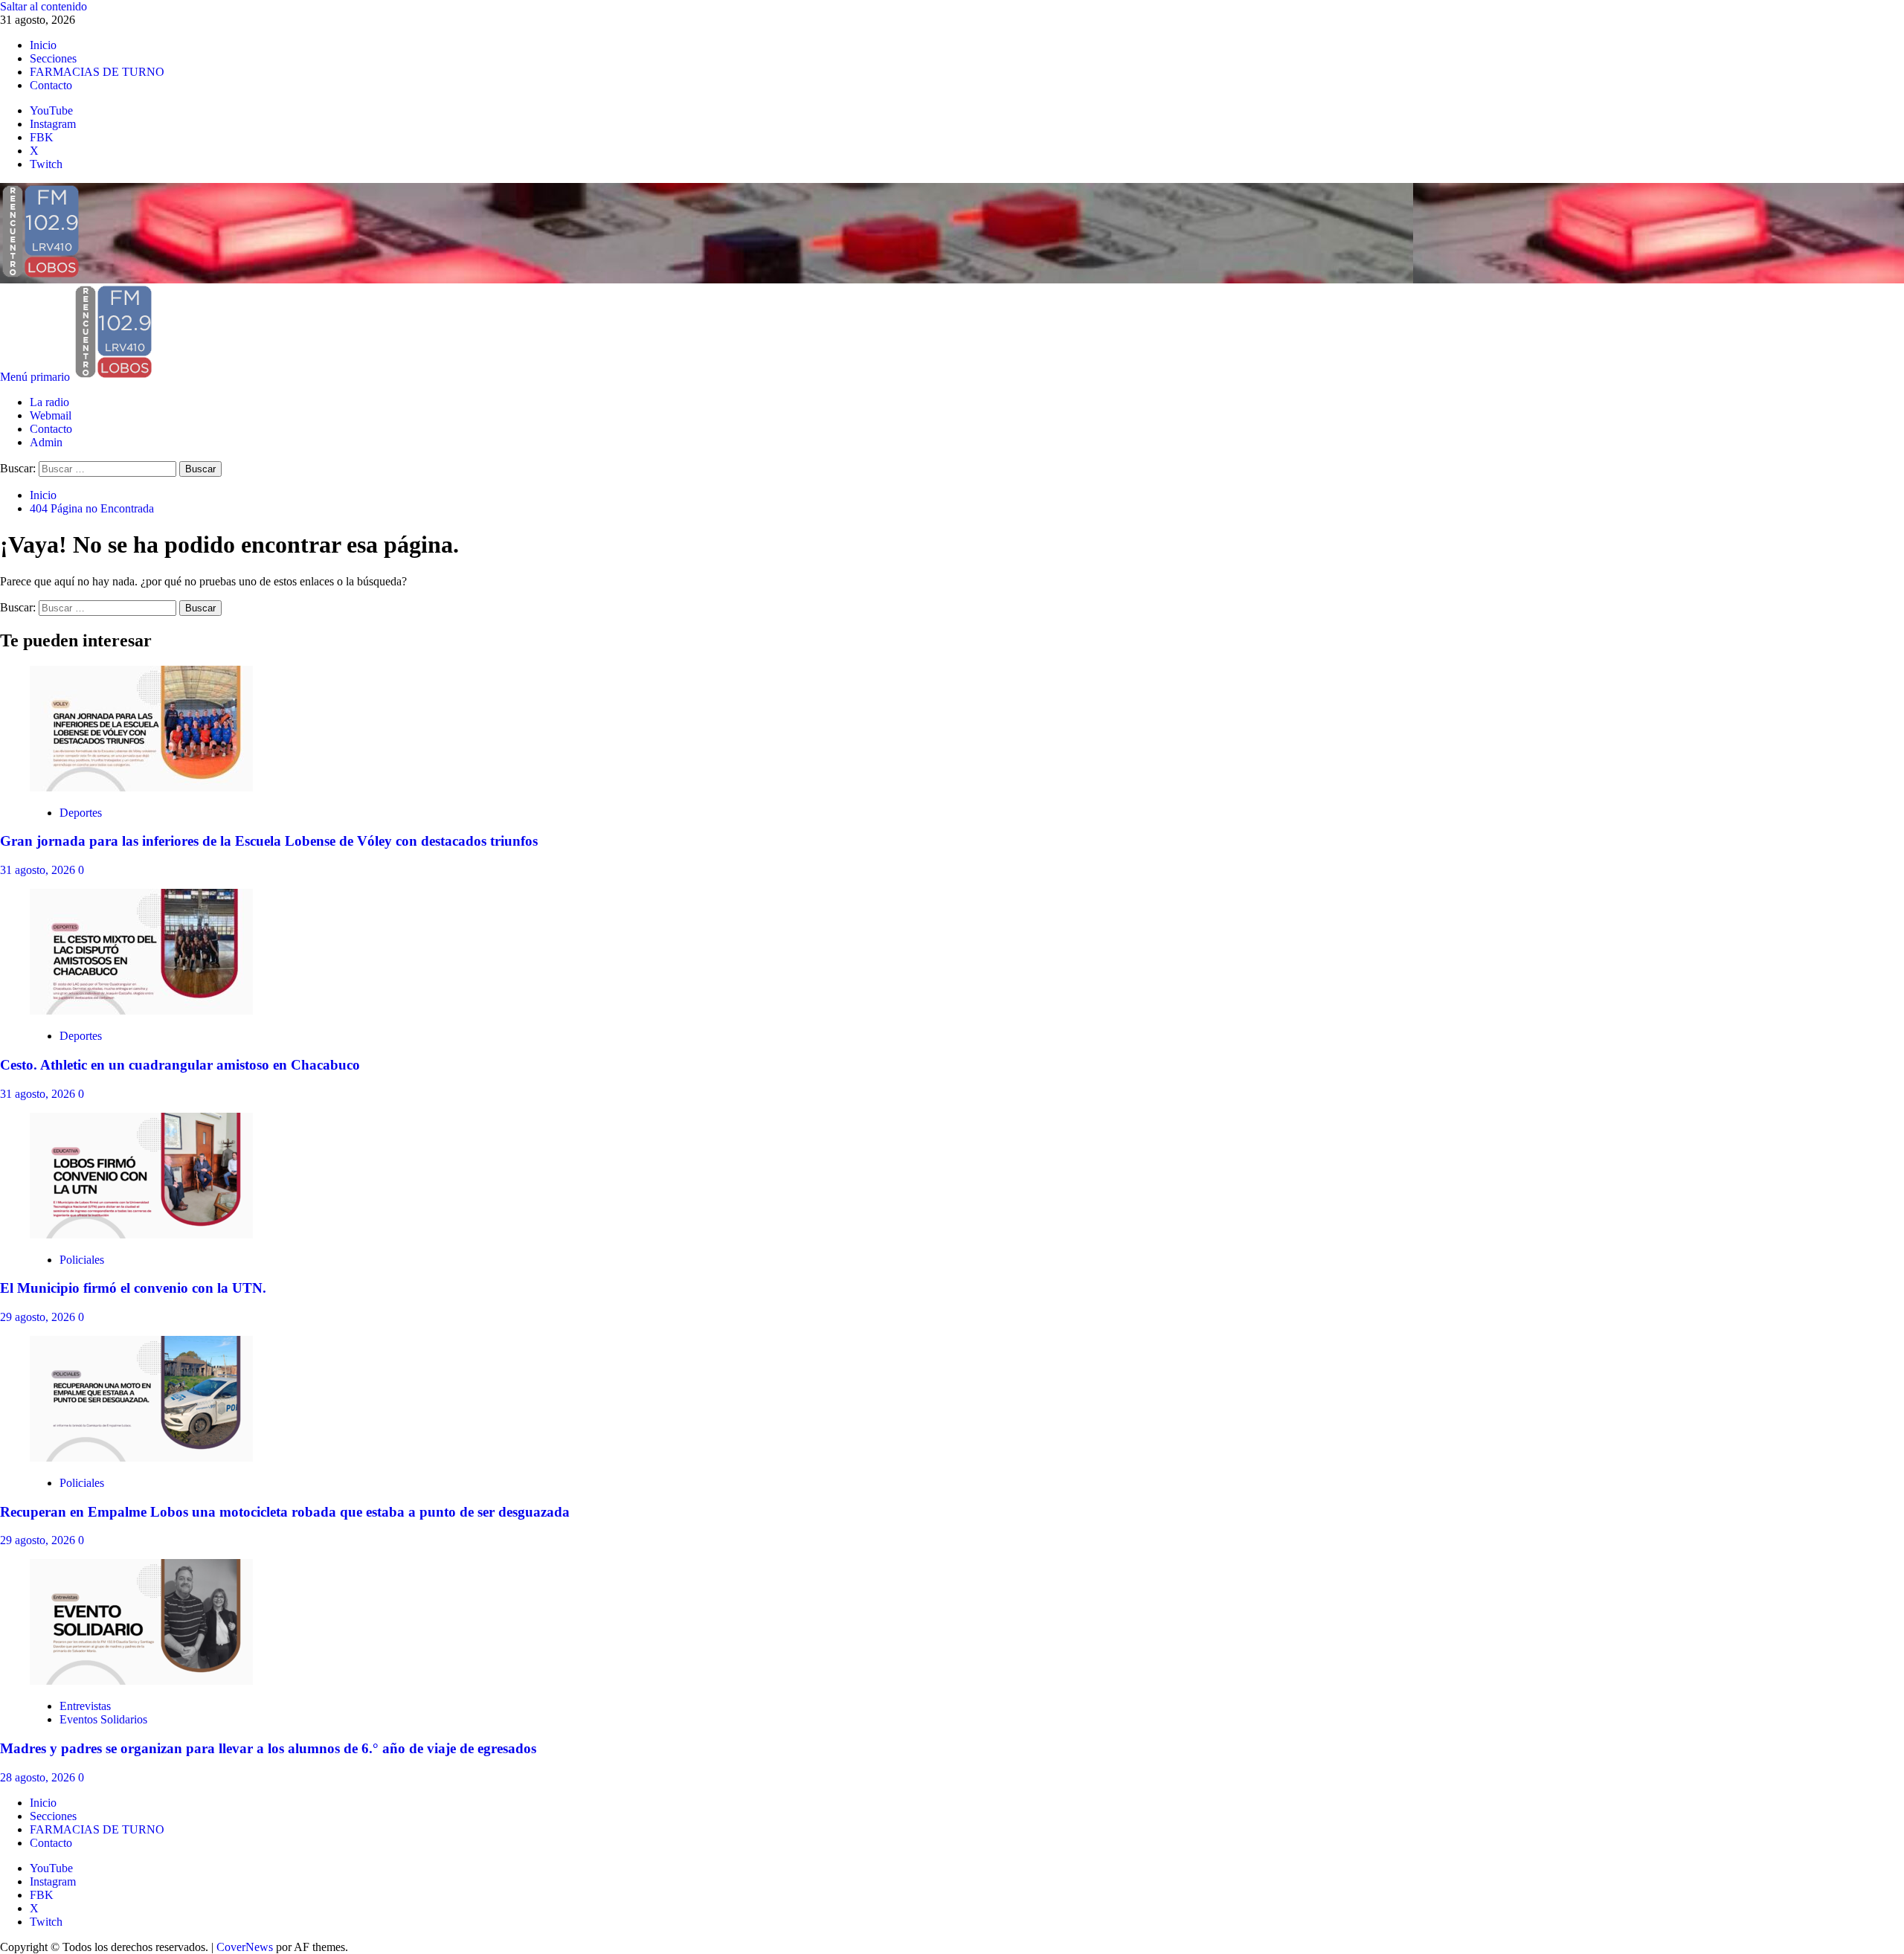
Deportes (81, 813)
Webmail (51, 415)
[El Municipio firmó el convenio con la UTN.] (141, 1234)
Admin (46, 442)
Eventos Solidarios (103, 1719)
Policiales (82, 1260)
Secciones (53, 58)
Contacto (51, 85)
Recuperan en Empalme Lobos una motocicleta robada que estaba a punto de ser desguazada (285, 1512)
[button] (36, 377)
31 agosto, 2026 (39, 870)
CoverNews (245, 1947)
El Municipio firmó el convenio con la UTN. (133, 1288)
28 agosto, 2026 (39, 1777)
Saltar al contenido (44, 6)
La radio (49, 402)
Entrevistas (85, 1706)
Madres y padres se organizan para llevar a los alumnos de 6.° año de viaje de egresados (268, 1748)
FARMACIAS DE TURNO (97, 72)
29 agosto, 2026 (39, 1317)
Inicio (43, 45)
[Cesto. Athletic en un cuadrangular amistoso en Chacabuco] (141, 1010)
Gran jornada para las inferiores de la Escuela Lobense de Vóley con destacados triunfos (269, 841)
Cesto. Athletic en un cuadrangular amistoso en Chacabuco (180, 1065)
